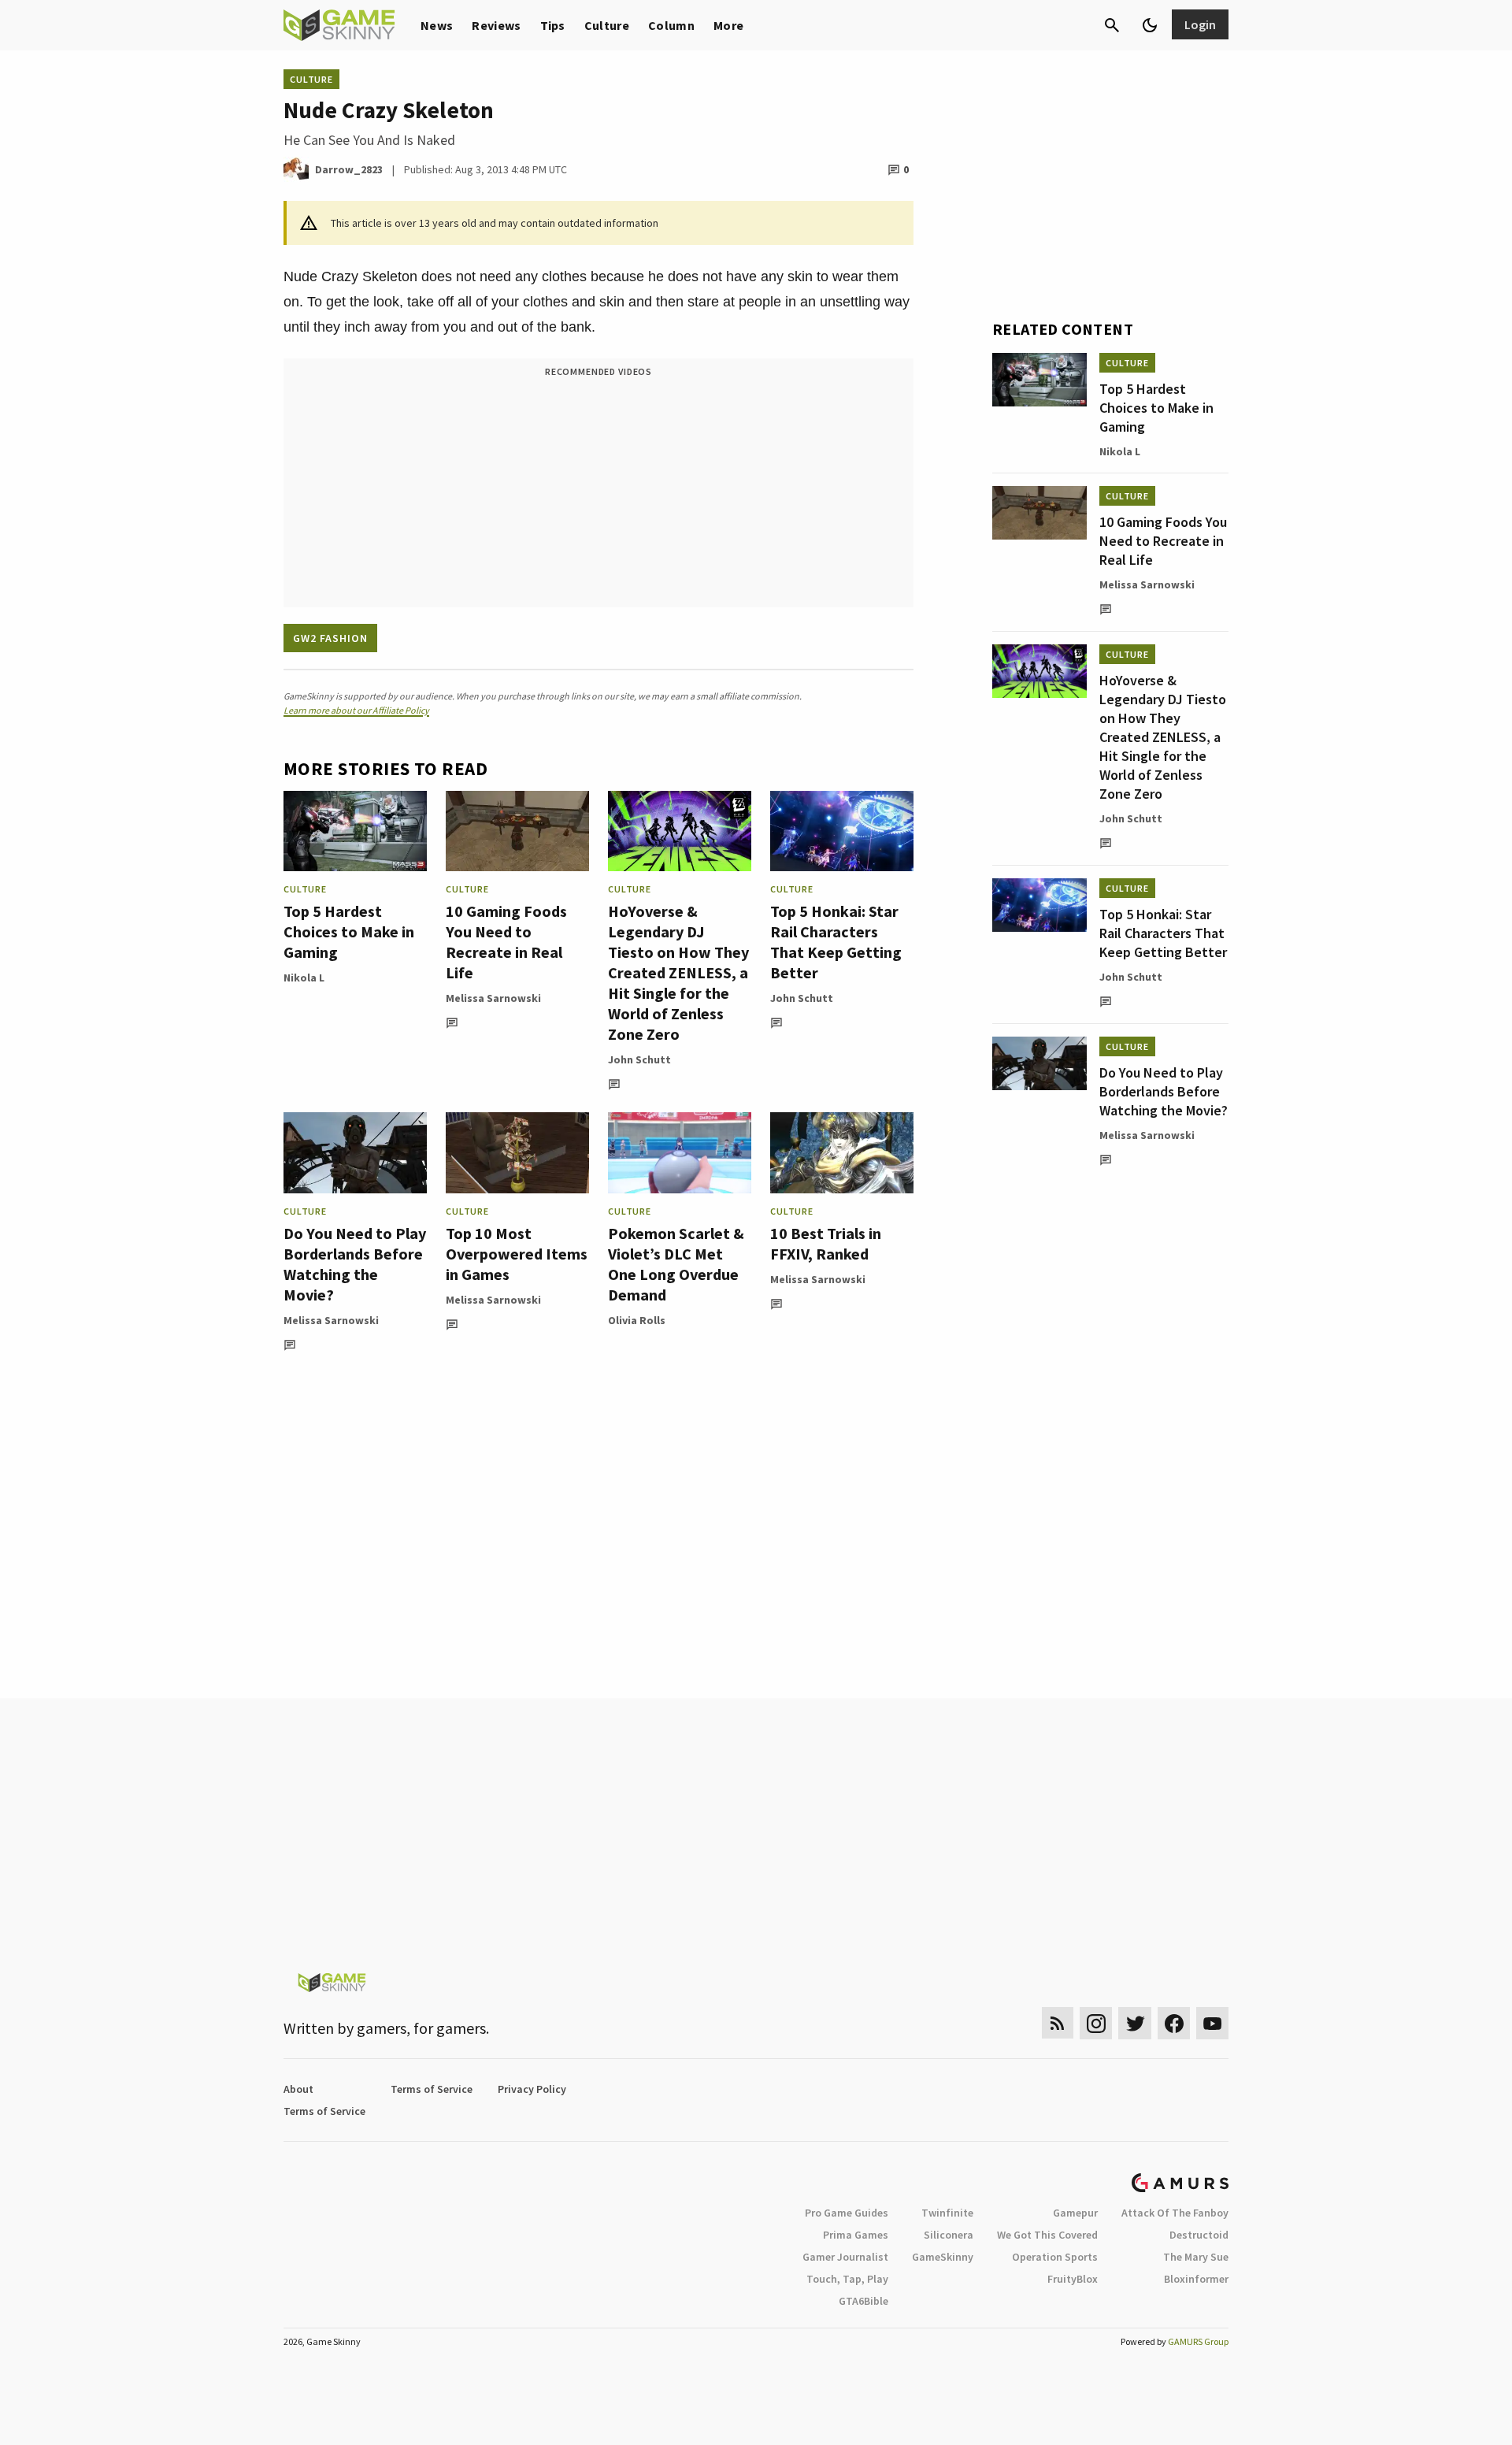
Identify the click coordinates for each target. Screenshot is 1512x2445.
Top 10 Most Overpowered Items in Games (517, 1254)
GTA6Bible (863, 2301)
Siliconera (949, 2235)
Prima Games (856, 2235)
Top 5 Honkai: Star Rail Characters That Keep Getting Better (836, 942)
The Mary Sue (1196, 2257)
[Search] (1112, 25)
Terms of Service (432, 2089)
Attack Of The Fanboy (1175, 2213)
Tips (553, 25)
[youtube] (1213, 2023)
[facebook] (1174, 2023)
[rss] (1058, 2023)
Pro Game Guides (847, 2213)
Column (671, 25)
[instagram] (1096, 2023)
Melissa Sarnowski (493, 998)
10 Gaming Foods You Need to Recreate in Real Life (506, 942)
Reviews (496, 25)
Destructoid (1199, 2235)
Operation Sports (1055, 2257)
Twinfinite (947, 2213)
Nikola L (304, 978)
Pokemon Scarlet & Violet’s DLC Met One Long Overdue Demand (676, 1264)
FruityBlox (1073, 2279)
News (437, 25)
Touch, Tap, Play (847, 2279)
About (298, 2089)
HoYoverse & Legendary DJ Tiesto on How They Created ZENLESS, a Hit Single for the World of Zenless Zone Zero (678, 972)
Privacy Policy (532, 2089)
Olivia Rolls (637, 1320)
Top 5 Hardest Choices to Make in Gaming (349, 931)
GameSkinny (943, 2257)
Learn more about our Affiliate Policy (356, 710)
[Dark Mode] (1150, 25)
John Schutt (639, 1059)
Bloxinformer (1196, 2279)
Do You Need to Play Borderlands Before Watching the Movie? (355, 1264)
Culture (607, 25)
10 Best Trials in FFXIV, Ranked (826, 1243)
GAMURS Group (1198, 2341)
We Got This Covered (1047, 2235)
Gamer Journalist (845, 2257)
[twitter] (1135, 2023)
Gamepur (1075, 2213)
